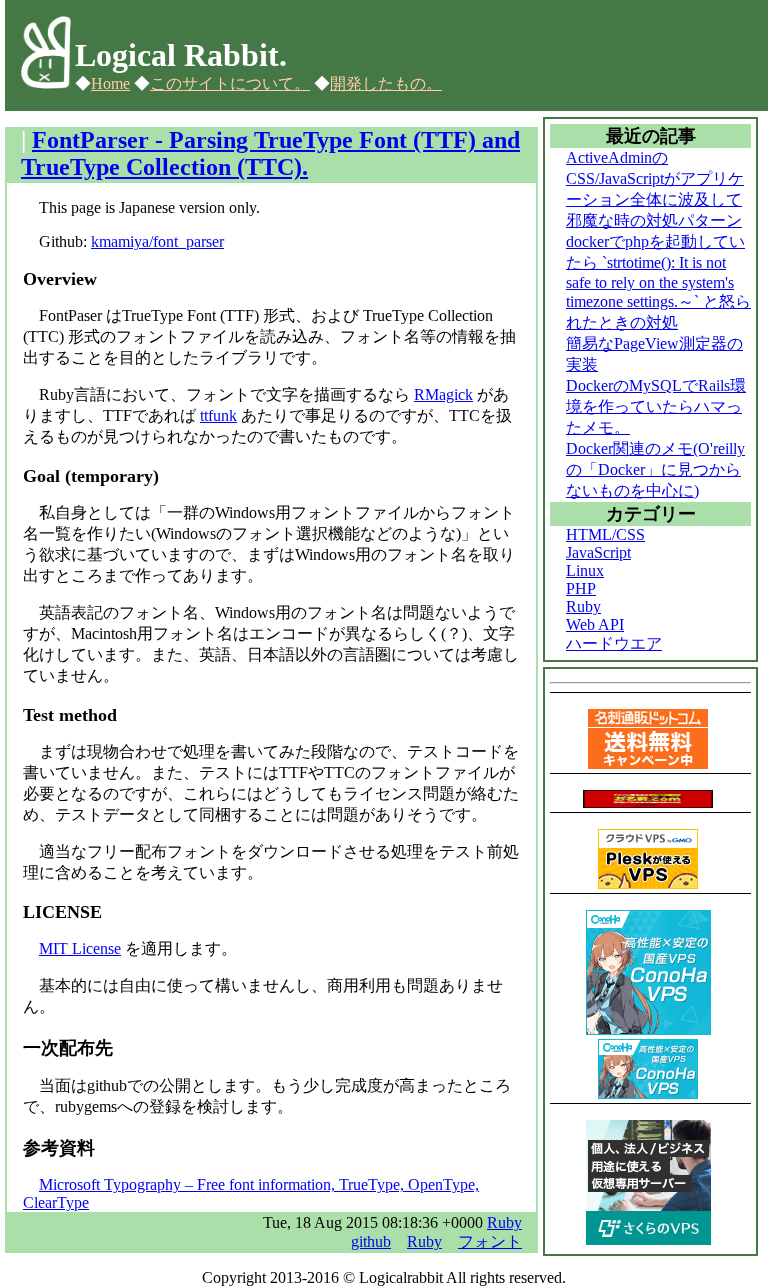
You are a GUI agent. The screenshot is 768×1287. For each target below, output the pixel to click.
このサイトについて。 (230, 83)
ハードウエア (614, 643)
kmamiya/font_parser (157, 241)
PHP (581, 588)
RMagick (443, 394)
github (371, 1241)
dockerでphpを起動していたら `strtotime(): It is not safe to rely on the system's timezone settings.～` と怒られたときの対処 (658, 282)
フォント (490, 1241)
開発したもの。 (386, 83)
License (80, 948)
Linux (585, 570)
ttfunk (218, 415)
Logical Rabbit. (181, 55)
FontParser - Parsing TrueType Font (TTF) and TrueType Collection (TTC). (270, 153)
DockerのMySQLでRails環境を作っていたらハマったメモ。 (656, 406)
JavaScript (598, 552)
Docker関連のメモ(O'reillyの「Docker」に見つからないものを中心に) (655, 469)
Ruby (504, 1222)
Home (110, 83)
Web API (595, 624)
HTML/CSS (605, 534)
